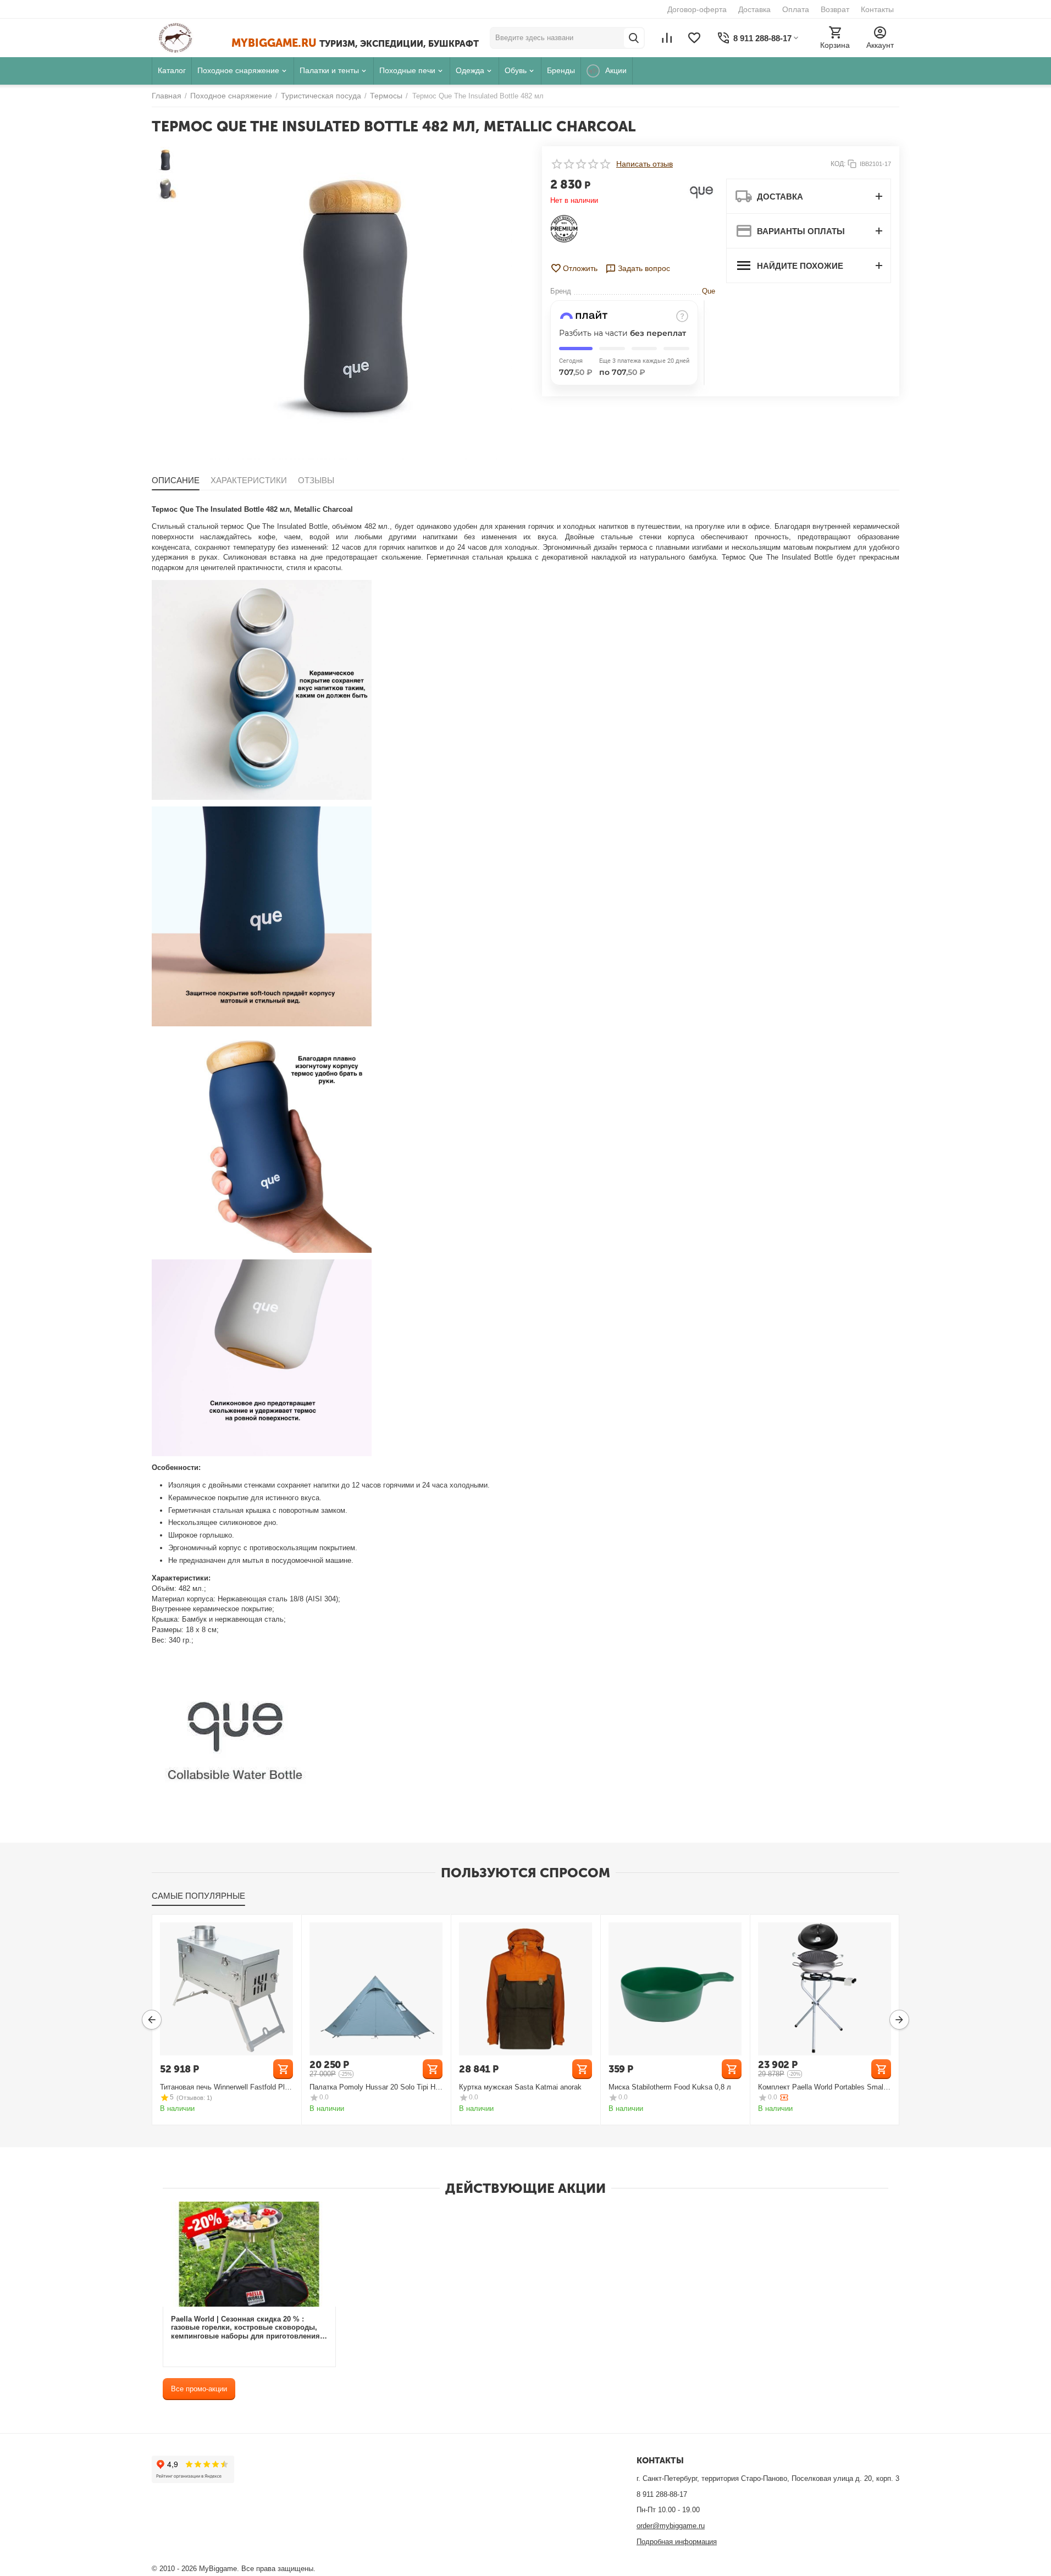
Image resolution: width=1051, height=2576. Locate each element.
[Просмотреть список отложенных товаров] (694, 38)
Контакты (877, 9)
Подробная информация (677, 2542)
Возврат (835, 9)
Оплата (796, 9)
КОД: (838, 164)
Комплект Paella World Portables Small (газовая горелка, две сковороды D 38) (823, 2087)
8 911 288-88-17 (662, 2494)
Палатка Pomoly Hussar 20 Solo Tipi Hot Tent (375, 2087)
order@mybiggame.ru (671, 2526)
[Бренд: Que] (701, 192)
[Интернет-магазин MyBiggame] (192, 38)
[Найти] (634, 38)
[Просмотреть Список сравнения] (667, 38)
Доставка (754, 9)
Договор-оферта (697, 9)
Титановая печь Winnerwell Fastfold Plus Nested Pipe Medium (226, 2087)
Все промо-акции (199, 2389)
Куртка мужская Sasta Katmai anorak (520, 2087)
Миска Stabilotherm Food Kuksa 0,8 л (670, 2087)
